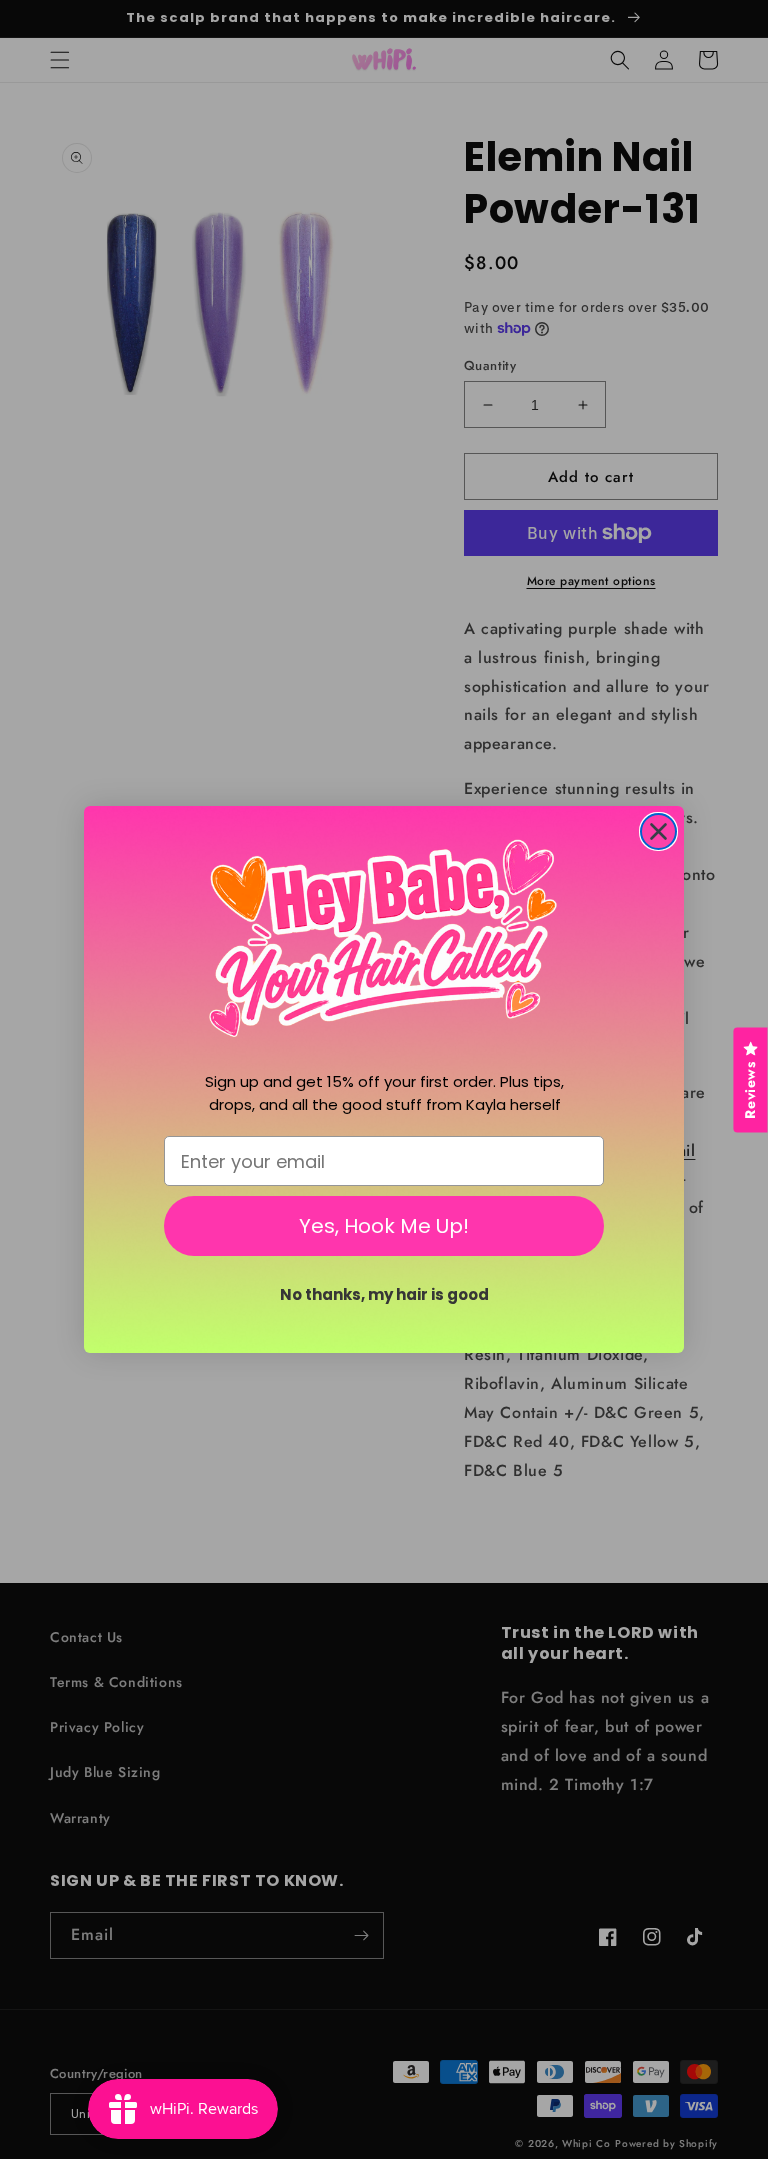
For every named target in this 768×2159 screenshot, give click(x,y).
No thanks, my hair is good (384, 1294)
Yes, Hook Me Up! (384, 1226)
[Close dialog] (658, 831)
